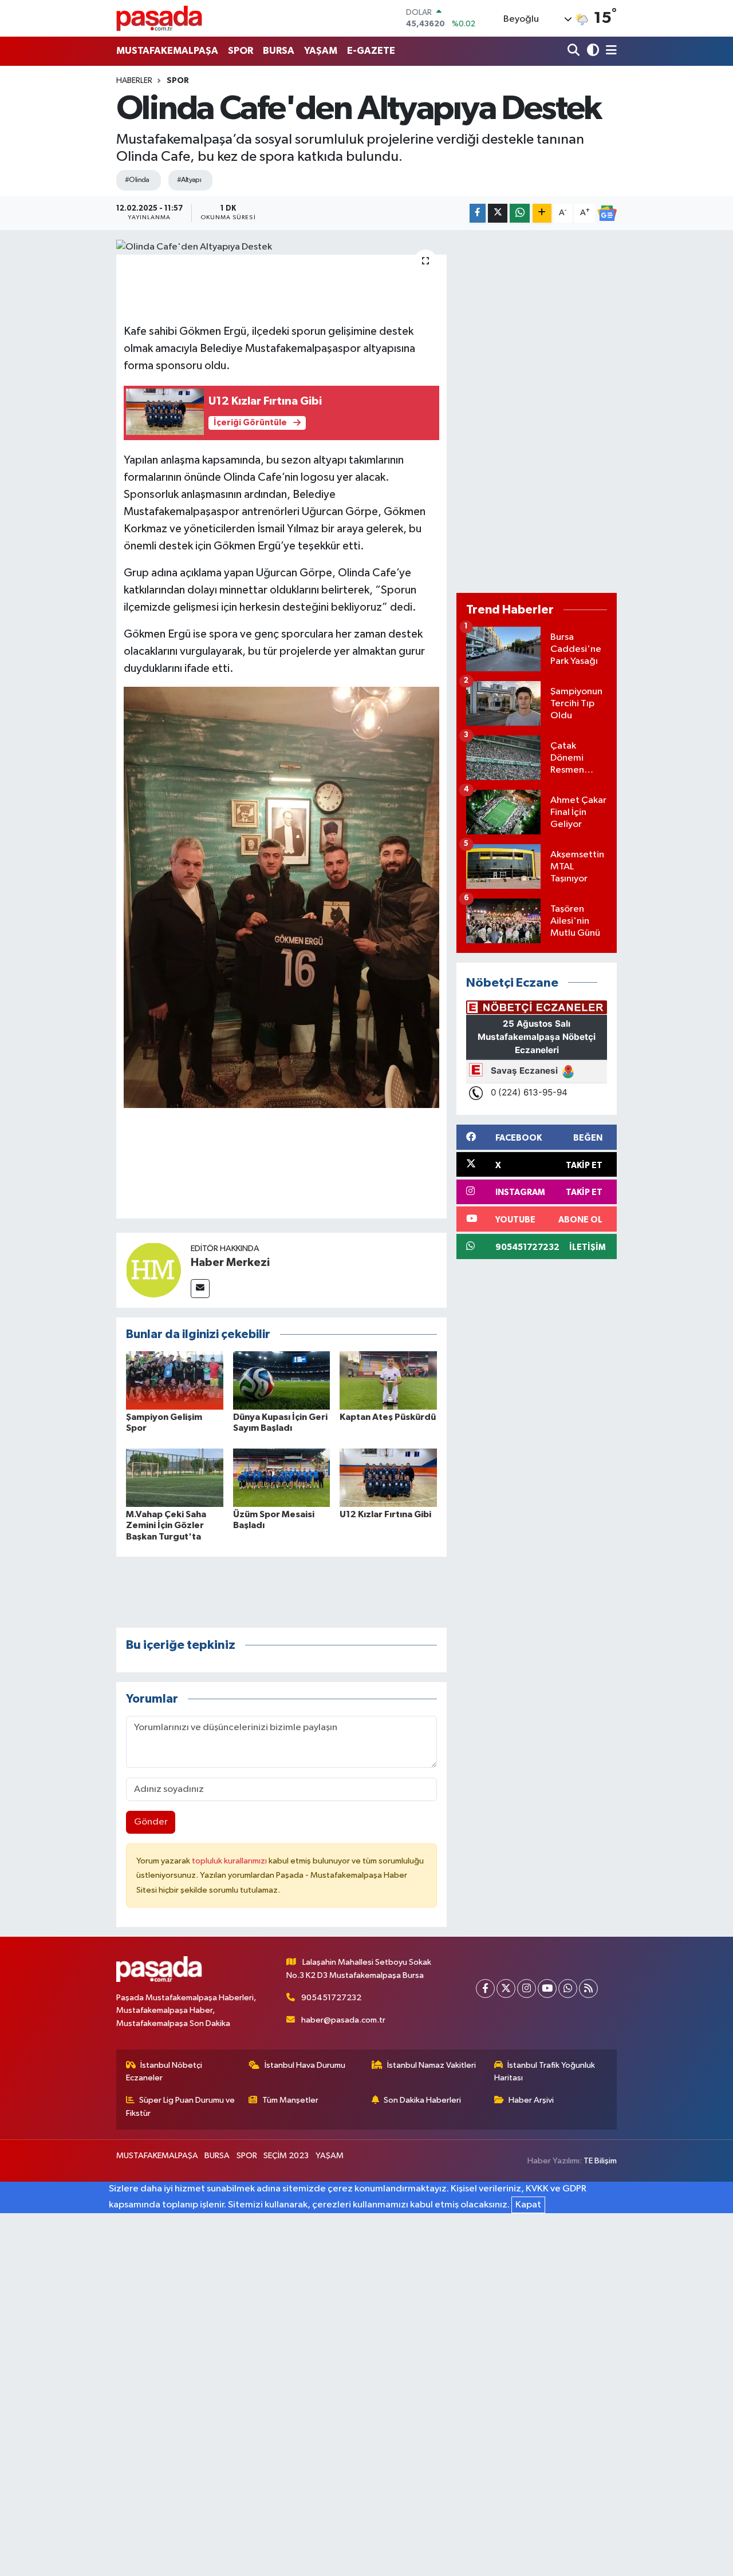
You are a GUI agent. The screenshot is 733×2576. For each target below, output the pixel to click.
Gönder (151, 1822)
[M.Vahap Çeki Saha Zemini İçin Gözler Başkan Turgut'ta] (175, 1477)
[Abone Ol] (607, 213)
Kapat (528, 2205)
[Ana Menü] (609, 51)
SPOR (241, 51)
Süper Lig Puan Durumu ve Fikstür (181, 2106)
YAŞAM (321, 51)
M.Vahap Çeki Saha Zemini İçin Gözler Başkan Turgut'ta (166, 1525)
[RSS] (588, 1989)
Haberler (134, 81)
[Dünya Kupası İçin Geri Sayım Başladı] (282, 1380)
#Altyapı (189, 180)
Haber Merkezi (230, 1263)
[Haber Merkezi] (153, 1270)
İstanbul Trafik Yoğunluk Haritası (545, 2072)
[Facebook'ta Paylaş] (478, 213)
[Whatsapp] (568, 1989)
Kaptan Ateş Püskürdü (388, 1417)
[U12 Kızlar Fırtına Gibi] (388, 1477)
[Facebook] (485, 1989)
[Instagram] (527, 1989)
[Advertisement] (537, 411)
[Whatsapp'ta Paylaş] (520, 213)
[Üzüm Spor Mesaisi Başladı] (282, 1477)
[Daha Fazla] (542, 213)
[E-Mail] (200, 1289)
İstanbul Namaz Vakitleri (431, 2065)
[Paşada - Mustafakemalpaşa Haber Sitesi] (159, 18)
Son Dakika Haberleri (422, 2100)
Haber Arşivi (531, 2100)
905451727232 (331, 1998)
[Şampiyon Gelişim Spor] (175, 1380)
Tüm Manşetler (290, 2100)
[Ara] (575, 51)
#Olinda (137, 180)
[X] (506, 1989)
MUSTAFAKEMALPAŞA (167, 51)
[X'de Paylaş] (498, 213)
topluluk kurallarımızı (230, 1861)
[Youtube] (547, 1989)
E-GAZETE (371, 51)
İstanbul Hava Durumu (305, 2065)
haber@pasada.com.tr (343, 2020)
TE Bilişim (600, 2161)
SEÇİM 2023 (286, 2156)
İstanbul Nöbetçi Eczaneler (164, 2072)
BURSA (279, 51)
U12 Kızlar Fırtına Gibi (385, 1514)
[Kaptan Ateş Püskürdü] (388, 1380)
